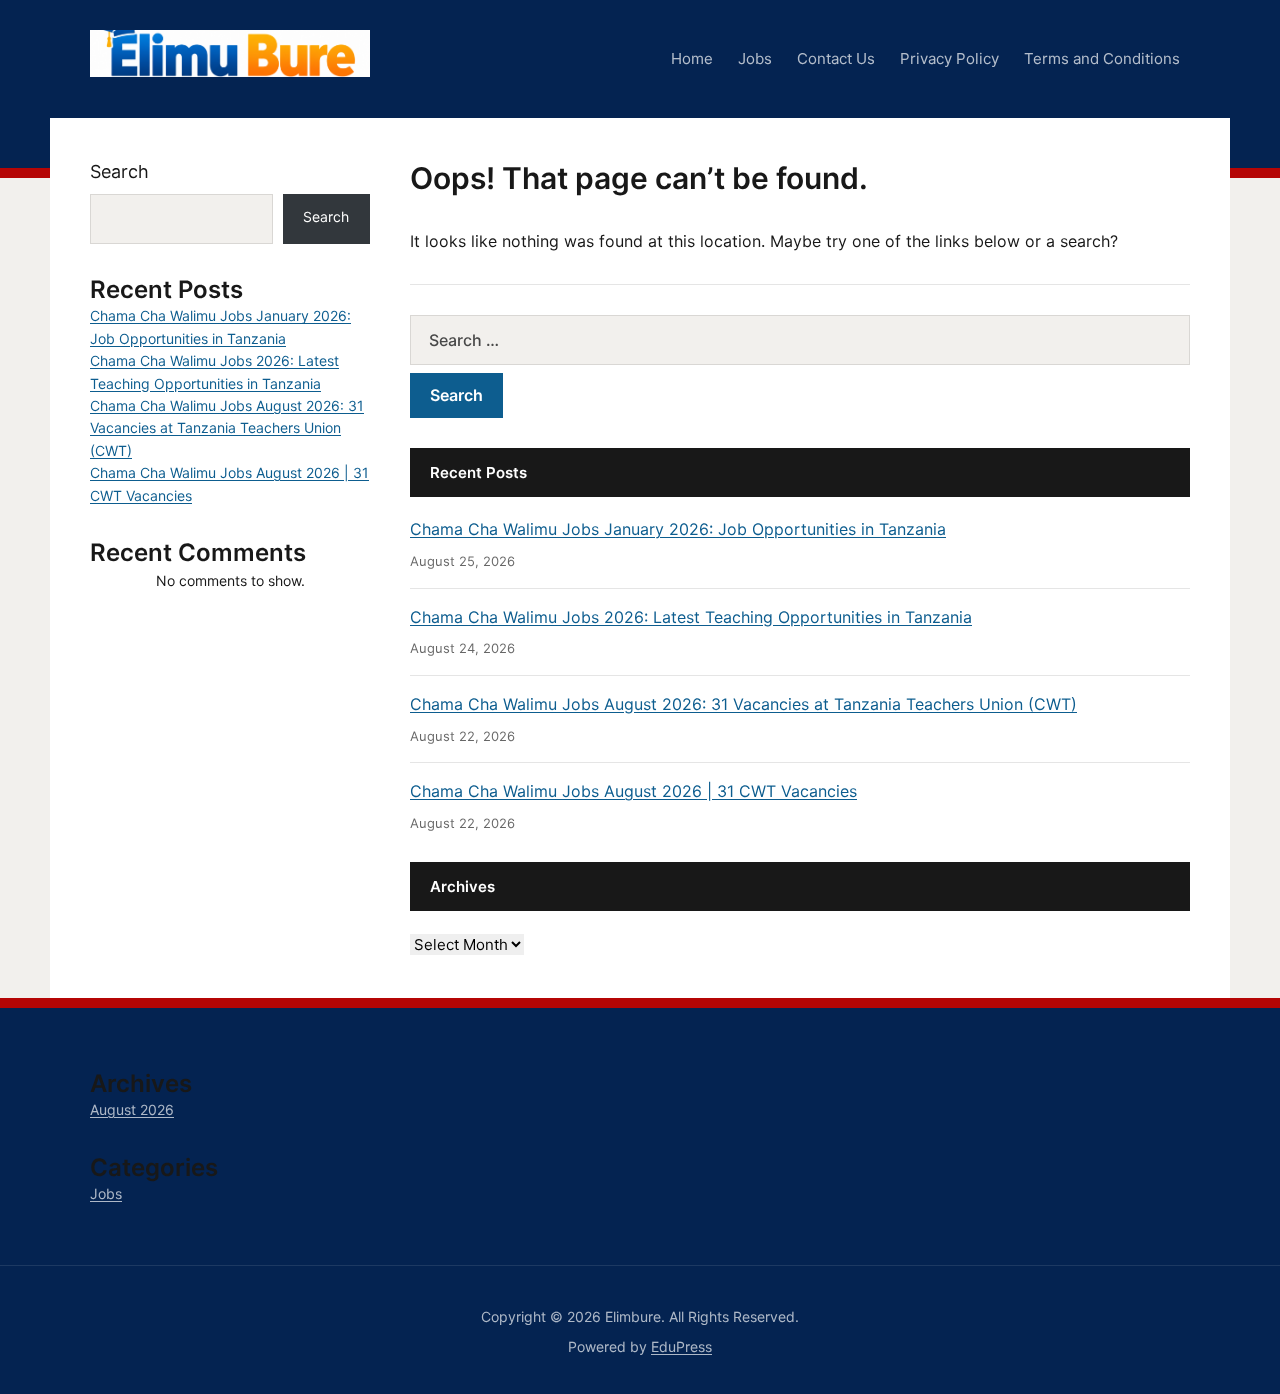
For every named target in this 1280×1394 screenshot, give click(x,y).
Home (692, 58)
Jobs (755, 58)
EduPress (681, 1346)
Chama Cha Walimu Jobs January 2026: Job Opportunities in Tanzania (678, 529)
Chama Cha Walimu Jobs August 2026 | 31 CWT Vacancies (633, 791)
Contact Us (836, 58)
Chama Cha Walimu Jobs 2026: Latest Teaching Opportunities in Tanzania (691, 617)
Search (119, 171)
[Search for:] (800, 340)
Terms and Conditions (1102, 58)
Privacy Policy (949, 58)
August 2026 (132, 1109)
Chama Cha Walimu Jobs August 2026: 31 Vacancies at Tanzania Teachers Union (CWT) (743, 704)
